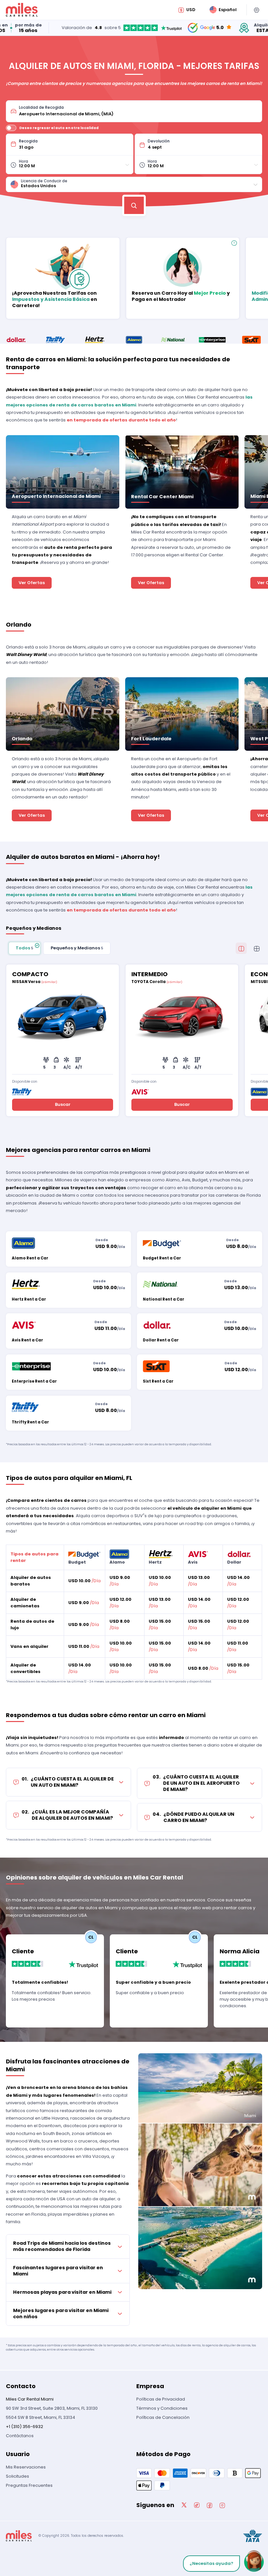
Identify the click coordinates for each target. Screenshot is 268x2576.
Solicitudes (17, 2476)
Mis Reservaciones (26, 2467)
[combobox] (138, 111)
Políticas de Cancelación (163, 2417)
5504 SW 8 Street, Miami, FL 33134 (41, 2417)
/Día (84, 1581)
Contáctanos (20, 2436)
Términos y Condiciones (162, 2408)
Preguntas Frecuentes (29, 2485)
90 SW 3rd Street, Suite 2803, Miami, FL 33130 (52, 2408)
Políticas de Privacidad (161, 2399)
